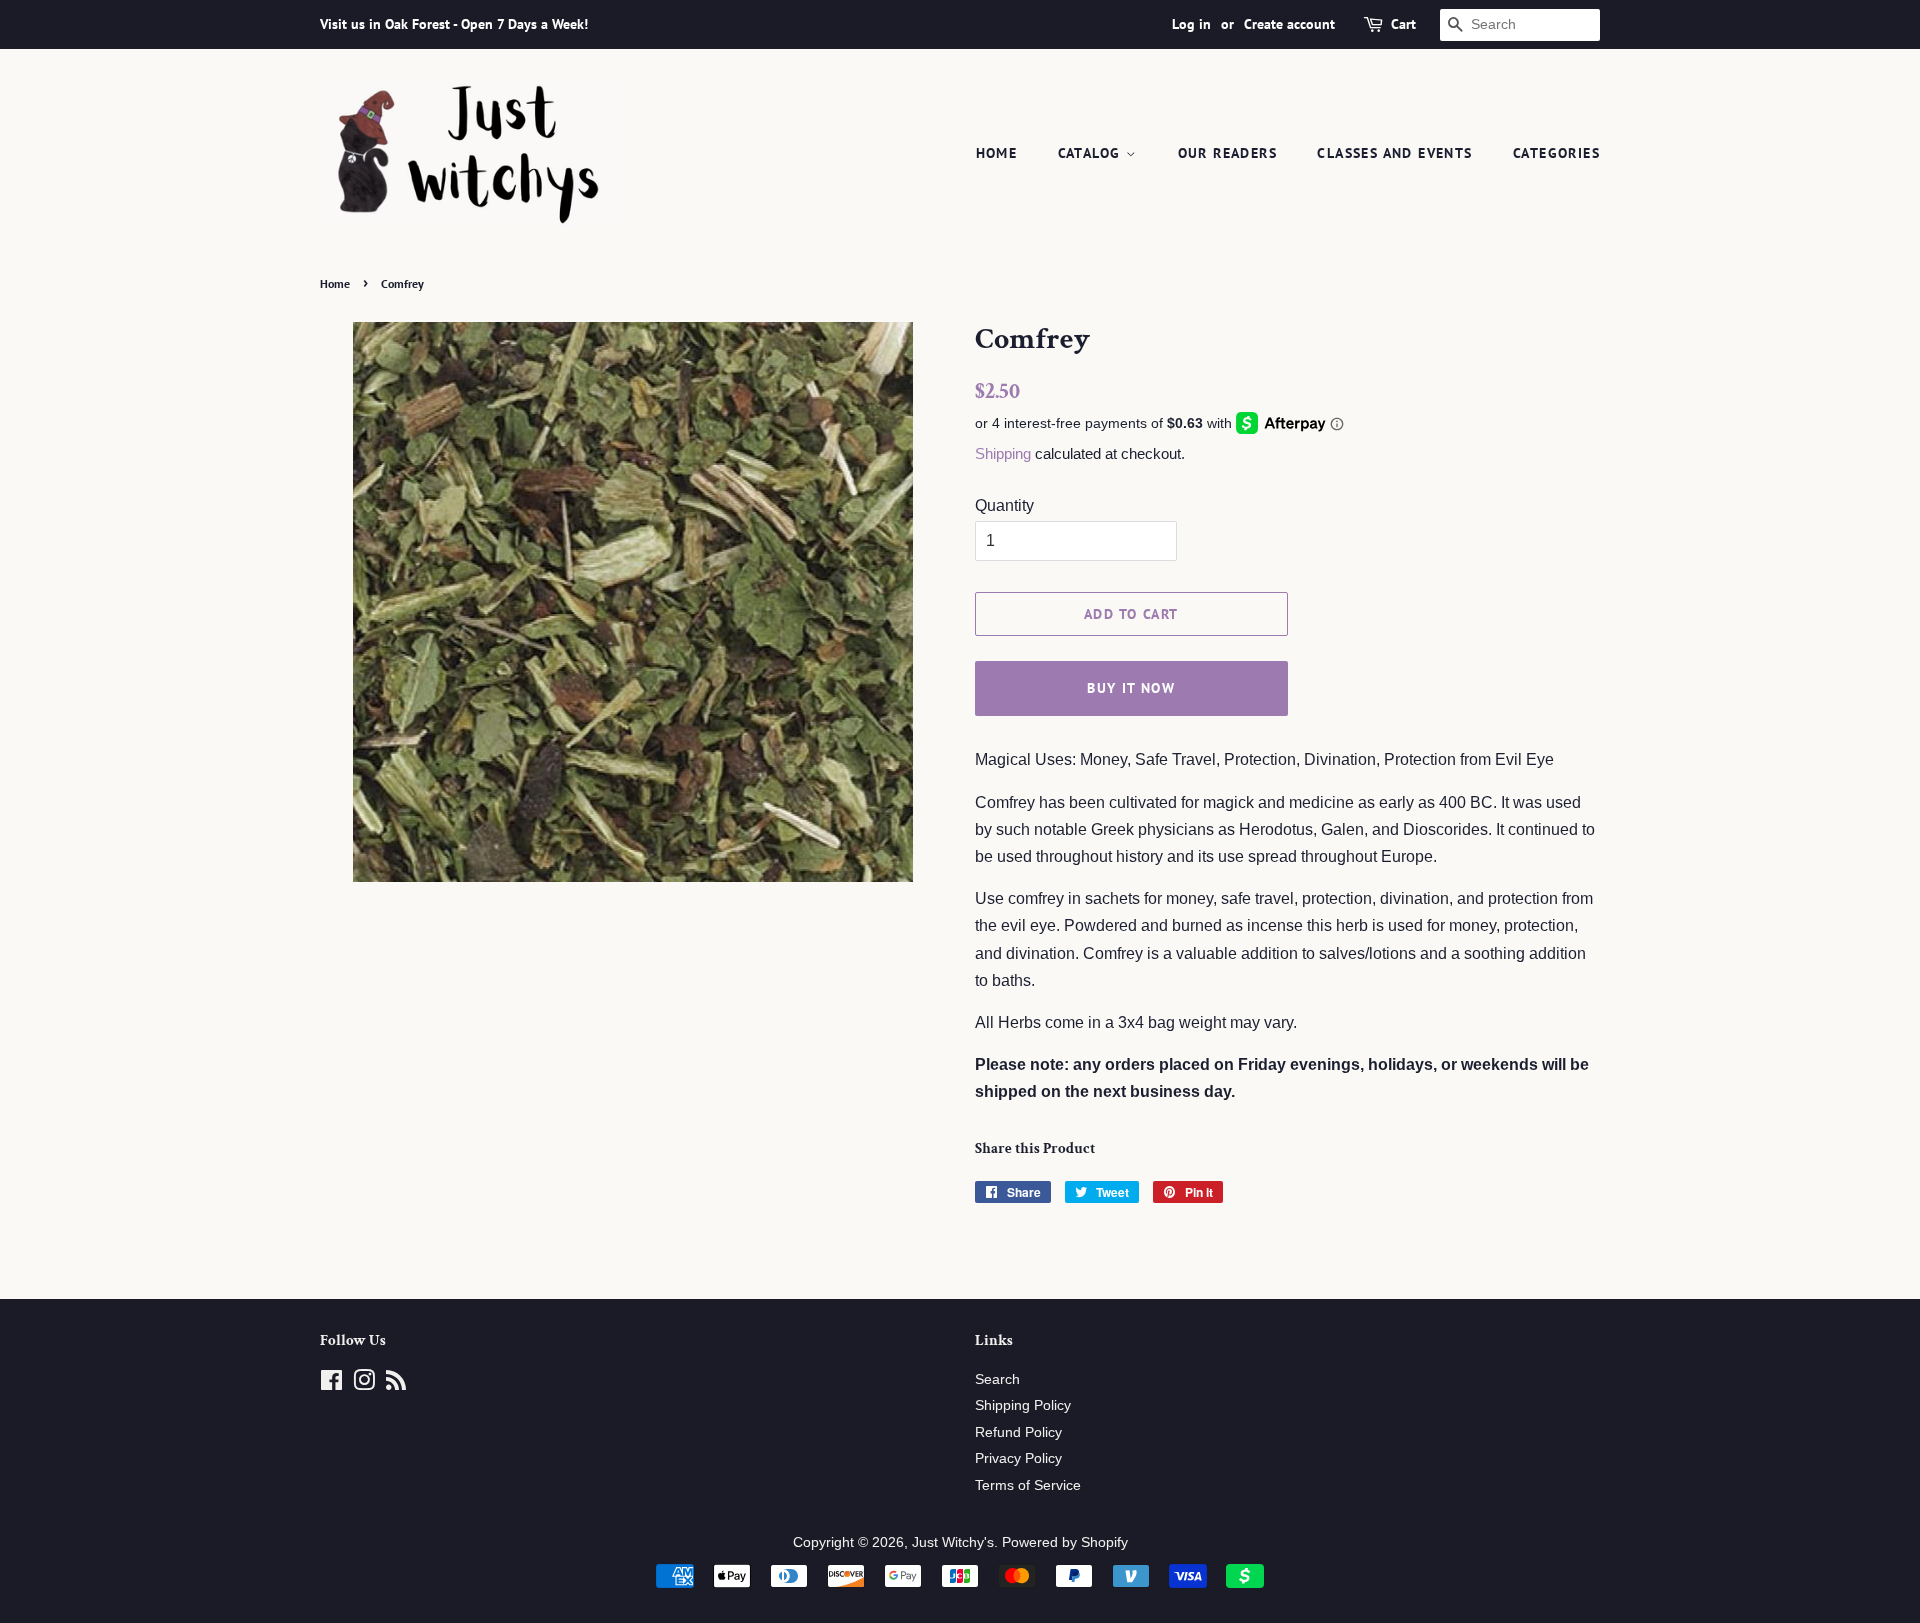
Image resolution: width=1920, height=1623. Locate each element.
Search (997, 1379)
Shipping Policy (1023, 1405)
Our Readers (1227, 153)
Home (997, 153)
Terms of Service (1028, 1485)
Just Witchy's (953, 1542)
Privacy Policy (1018, 1458)
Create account (1289, 24)
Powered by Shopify (1065, 1542)
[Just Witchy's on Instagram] (364, 1384)
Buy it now (1131, 688)
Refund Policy (1018, 1432)
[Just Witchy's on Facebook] (331, 1384)
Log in (1191, 24)
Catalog (1092, 153)
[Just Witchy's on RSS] (396, 1384)
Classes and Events (1394, 153)
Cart (1403, 24)
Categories (1556, 153)
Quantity (1004, 505)
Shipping (1003, 453)
